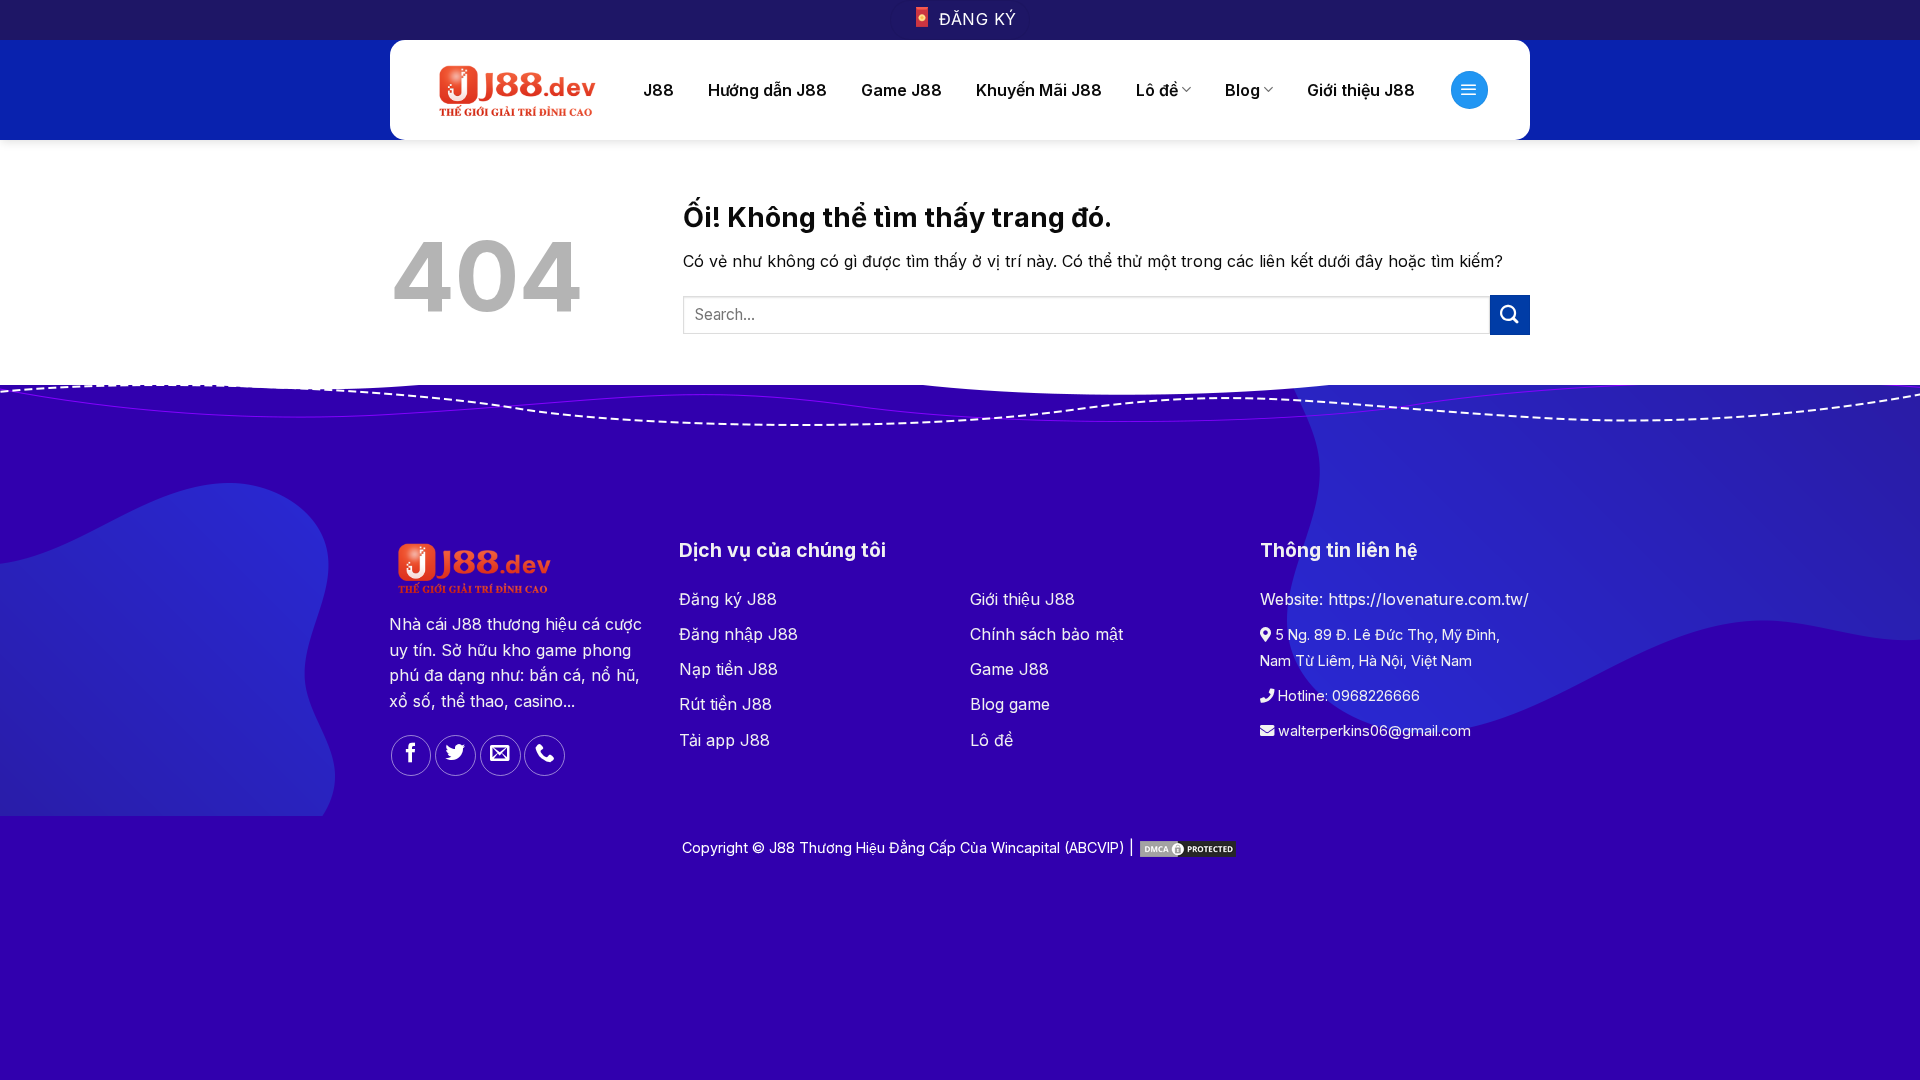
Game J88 (901, 90)
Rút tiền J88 (725, 704)
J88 (658, 90)
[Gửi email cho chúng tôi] (500, 755)
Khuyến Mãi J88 (1039, 90)
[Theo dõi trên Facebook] (411, 755)
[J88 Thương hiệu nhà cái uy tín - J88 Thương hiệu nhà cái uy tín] (515, 90)
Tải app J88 (724, 740)
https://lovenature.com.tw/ (1428, 599)
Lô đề (1157, 90)
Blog (1242, 90)
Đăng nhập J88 (738, 634)
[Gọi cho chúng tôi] (544, 755)
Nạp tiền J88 (728, 669)
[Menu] (1470, 90)
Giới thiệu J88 (1022, 599)
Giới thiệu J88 (1361, 90)
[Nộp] (1510, 314)
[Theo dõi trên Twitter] (455, 755)
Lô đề (991, 740)
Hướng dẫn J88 (767, 90)
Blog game (1010, 704)
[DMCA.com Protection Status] (1188, 847)
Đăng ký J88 (728, 599)
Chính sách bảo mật (1046, 634)
